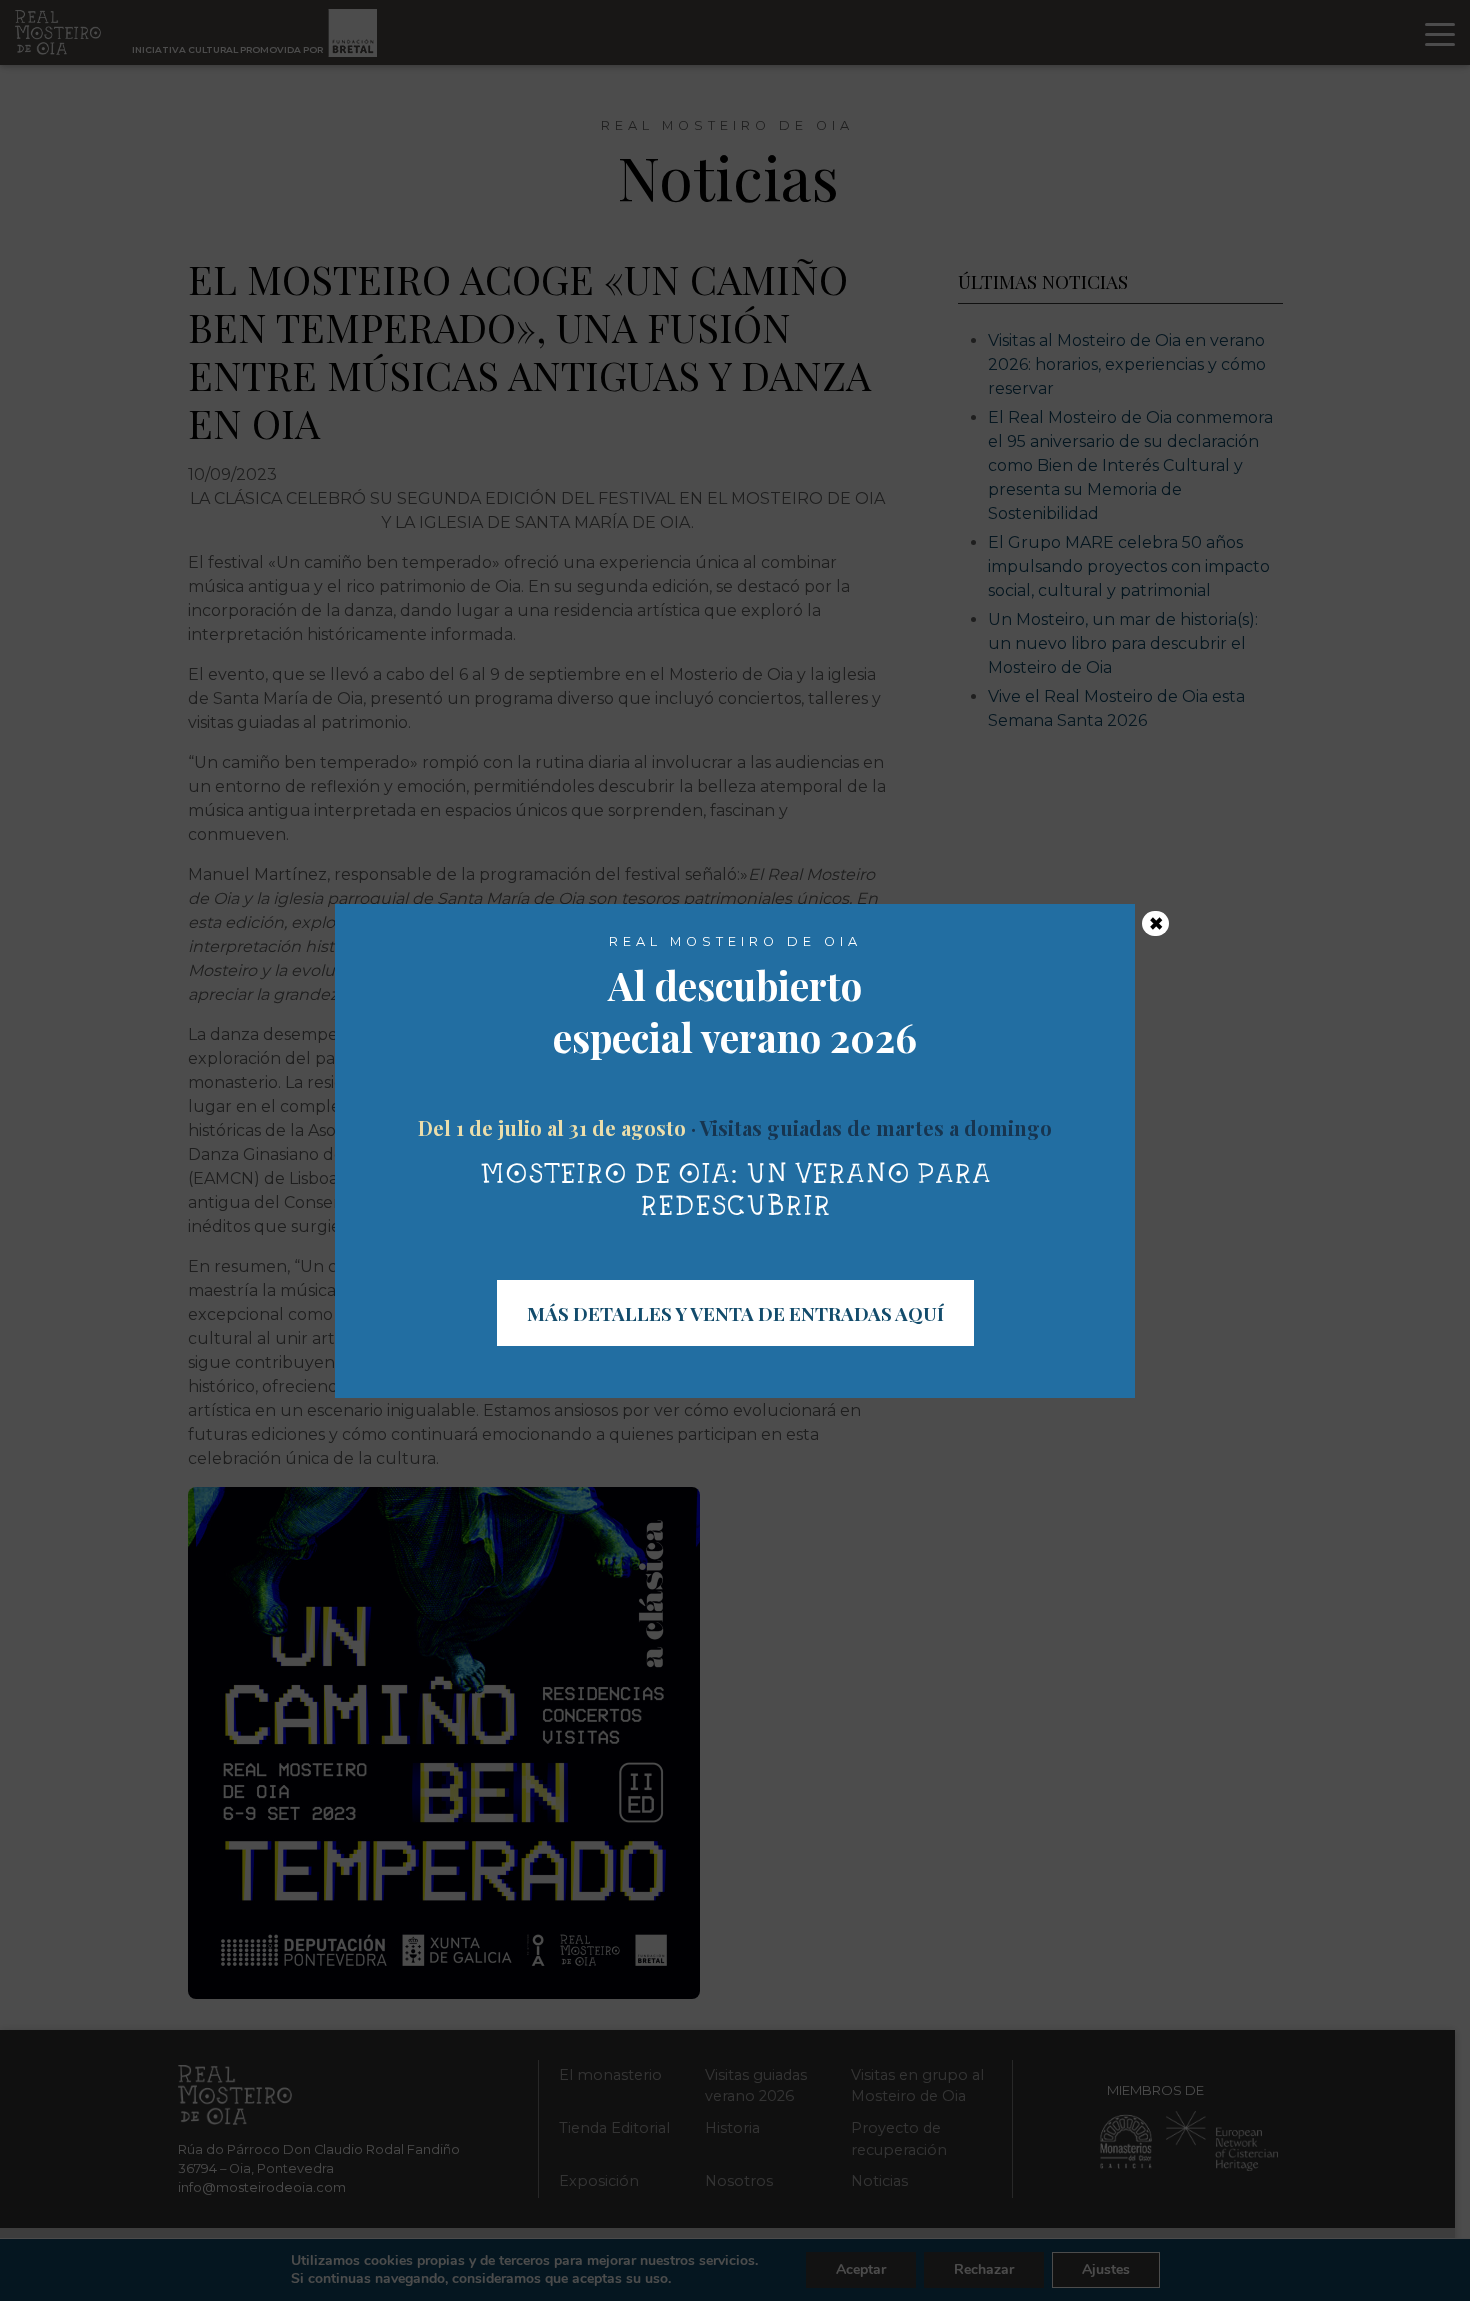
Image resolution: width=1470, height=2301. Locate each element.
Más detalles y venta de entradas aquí (735, 1313)
